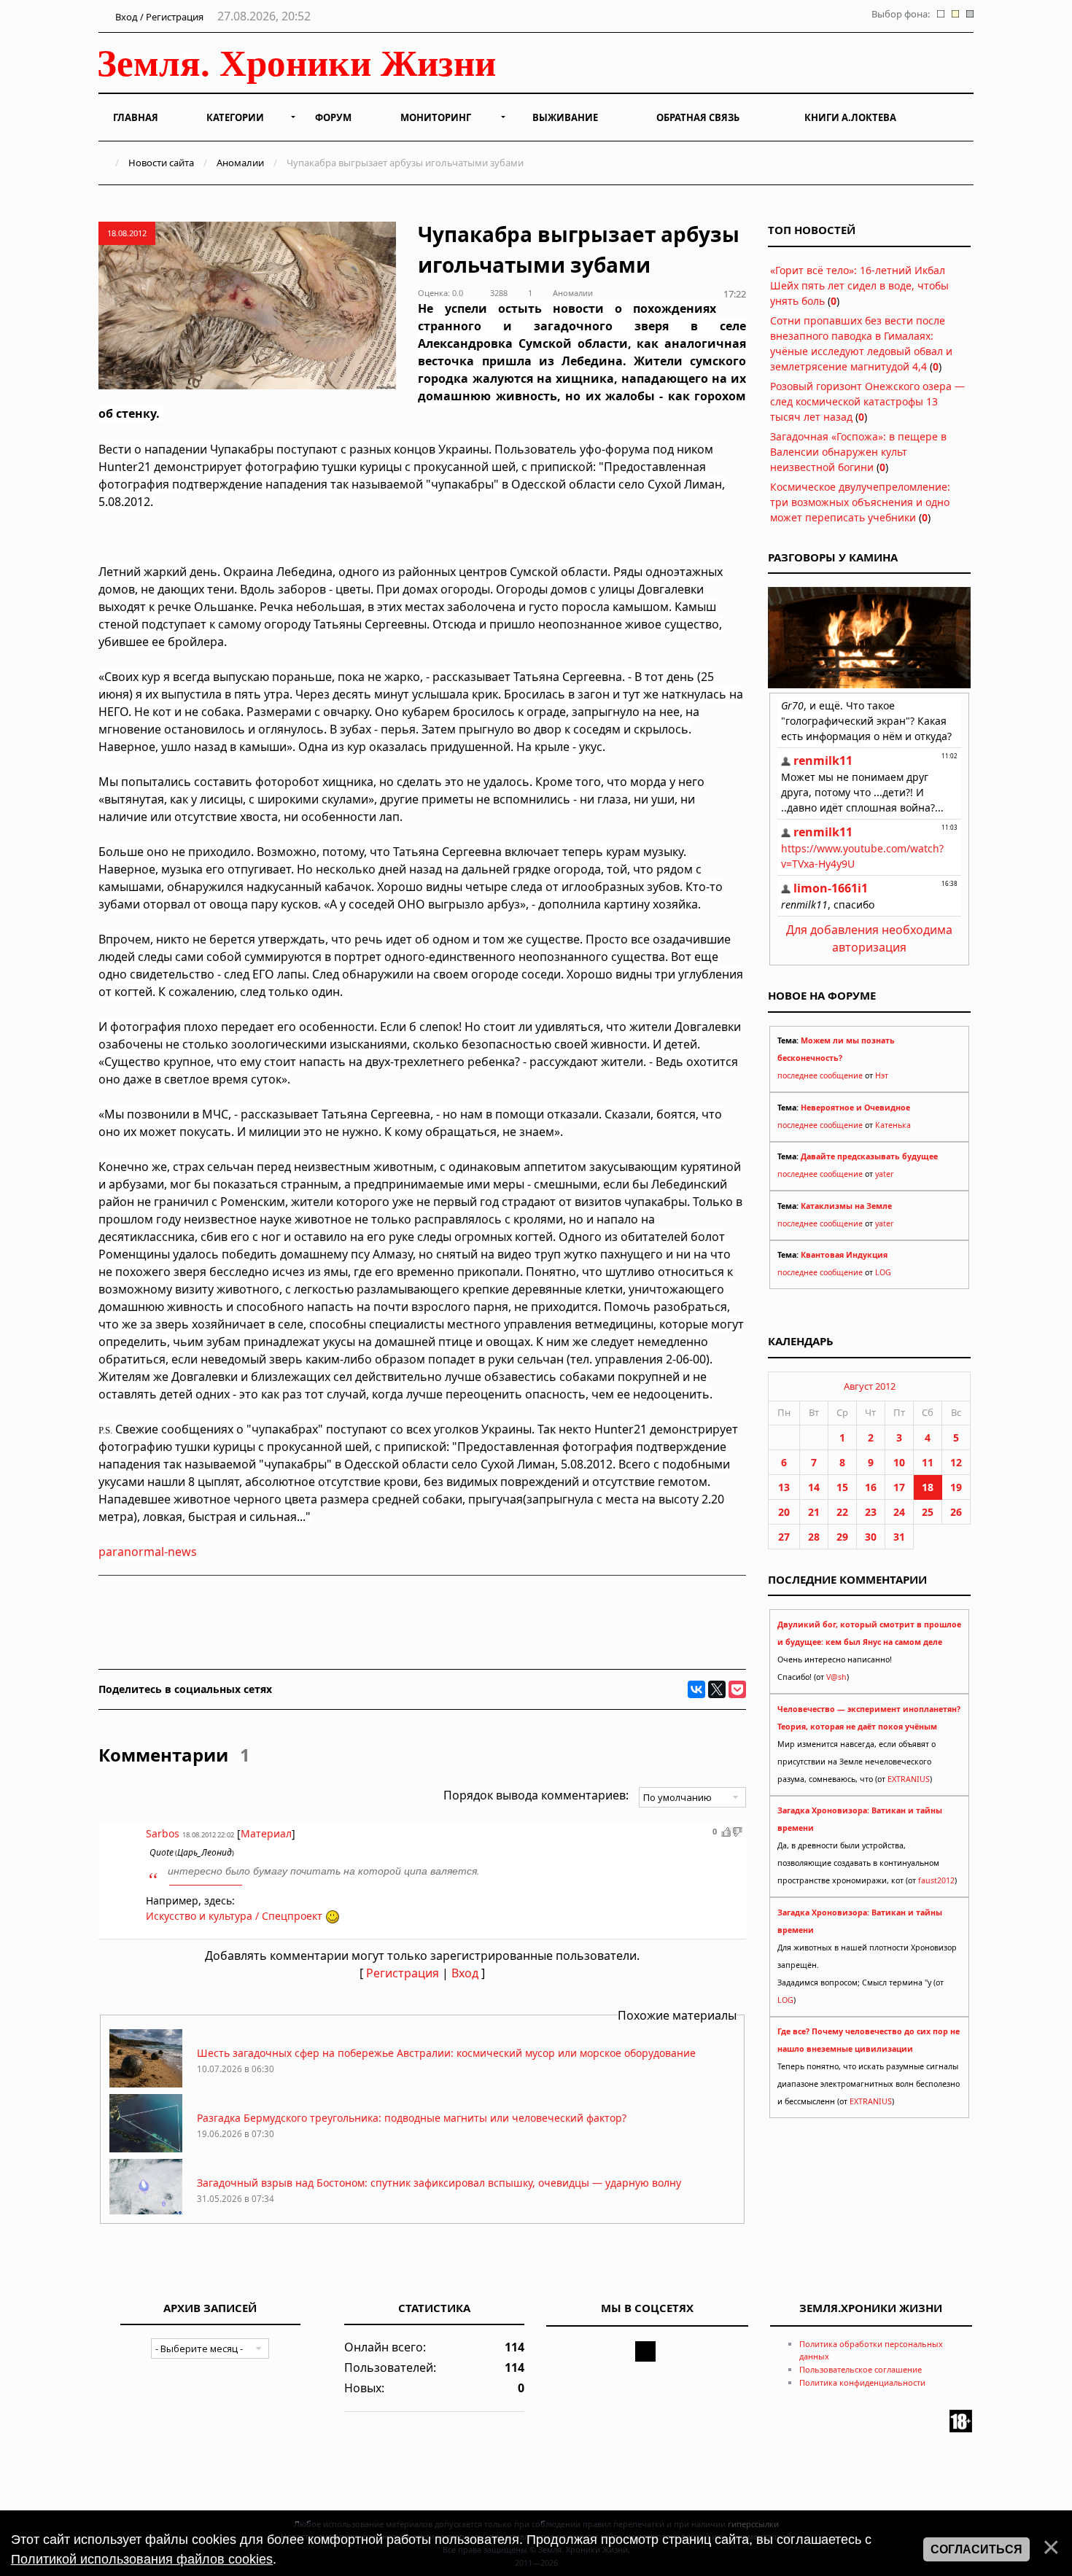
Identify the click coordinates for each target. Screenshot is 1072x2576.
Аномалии (240, 163)
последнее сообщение (820, 1075)
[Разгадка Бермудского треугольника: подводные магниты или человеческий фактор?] (146, 2148)
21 (814, 1512)
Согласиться (976, 2549)
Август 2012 (870, 1386)
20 (784, 1512)
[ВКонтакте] (696, 1689)
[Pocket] (737, 1689)
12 (956, 1462)
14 (814, 1487)
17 (899, 1487)
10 (899, 1462)
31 (899, 1537)
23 (871, 1512)
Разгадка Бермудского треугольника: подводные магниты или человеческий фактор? (412, 2118)
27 (784, 1537)
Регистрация (403, 1973)
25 (928, 1512)
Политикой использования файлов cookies (142, 2559)
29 (842, 1537)
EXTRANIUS (909, 1779)
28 (814, 1537)
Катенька (893, 1125)
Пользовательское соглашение (861, 2369)
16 (871, 1487)
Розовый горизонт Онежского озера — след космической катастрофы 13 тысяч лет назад (867, 401)
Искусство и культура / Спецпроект (234, 1916)
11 (928, 1462)
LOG (883, 1272)
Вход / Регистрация (158, 17)
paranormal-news (148, 1552)
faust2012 (936, 1880)
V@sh (836, 1677)
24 (899, 1512)
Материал (266, 1833)
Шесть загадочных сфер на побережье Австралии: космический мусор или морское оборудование (446, 2053)
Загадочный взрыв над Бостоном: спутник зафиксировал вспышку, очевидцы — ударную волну (439, 2183)
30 (871, 1537)
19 (956, 1487)
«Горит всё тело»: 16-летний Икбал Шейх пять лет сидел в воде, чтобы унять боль (859, 285)
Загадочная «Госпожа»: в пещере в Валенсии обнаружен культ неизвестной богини (858, 452)
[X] (717, 1689)
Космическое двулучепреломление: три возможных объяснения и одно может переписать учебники (860, 502)
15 (842, 1487)
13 (784, 1487)
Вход (465, 1973)
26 (956, 1512)
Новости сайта (161, 163)
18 (928, 1487)
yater (884, 1174)
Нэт (882, 1075)
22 (842, 1512)
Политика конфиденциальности (862, 2382)
